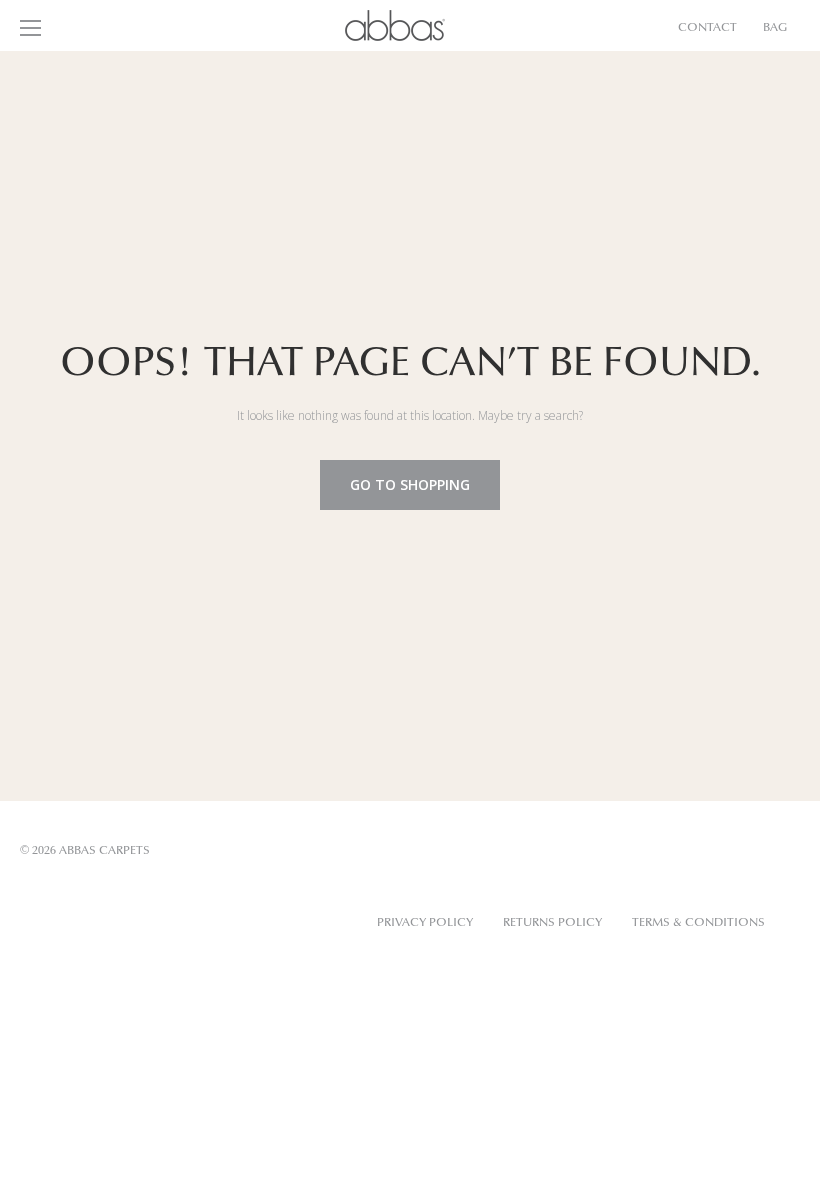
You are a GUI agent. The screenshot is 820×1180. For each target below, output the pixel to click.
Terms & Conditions (698, 923)
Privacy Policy (425, 923)
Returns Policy (552, 923)
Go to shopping (410, 484)
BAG (775, 28)
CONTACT (707, 28)
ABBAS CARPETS (104, 851)
